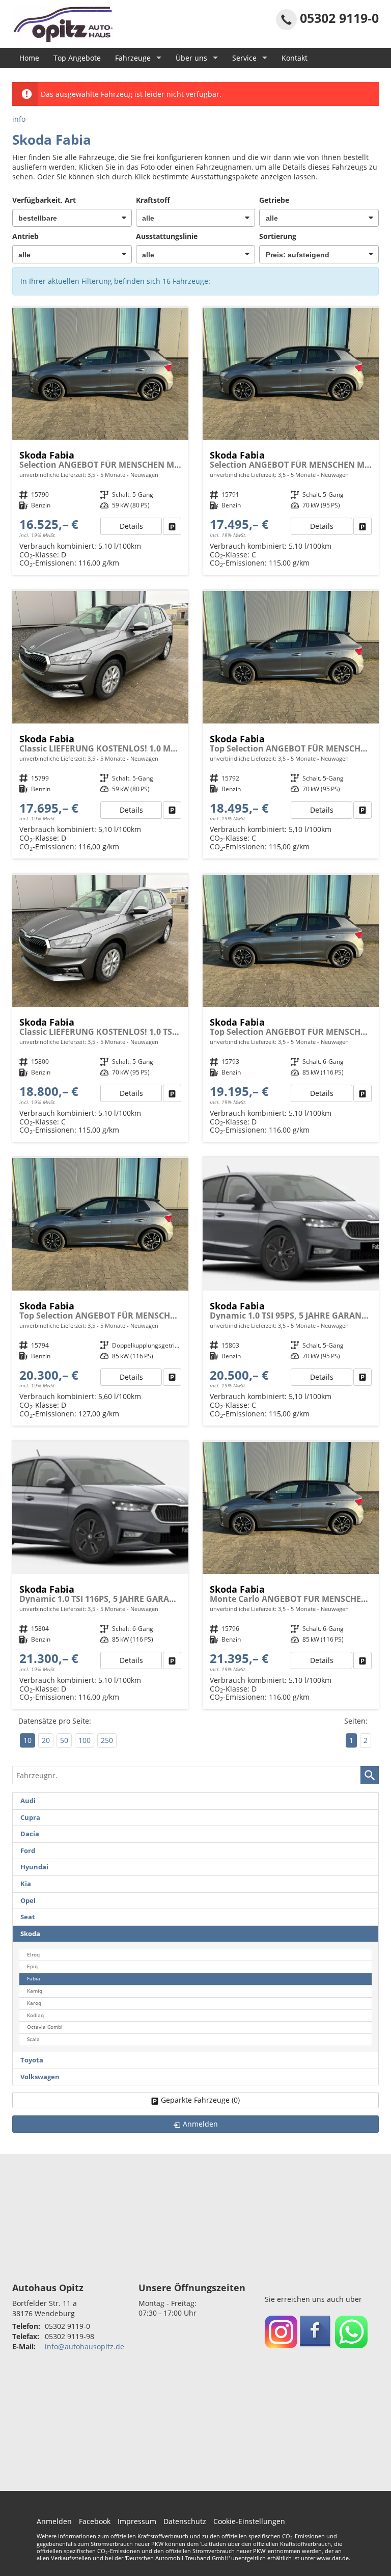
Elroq (33, 1955)
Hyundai (34, 1867)
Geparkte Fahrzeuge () (200, 2100)
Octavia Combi (45, 2027)
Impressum (137, 2521)
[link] (172, 526)
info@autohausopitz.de (85, 2346)
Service (244, 58)
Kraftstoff (153, 200)
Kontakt (295, 58)
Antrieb (25, 236)
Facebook (95, 2521)
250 (107, 1740)
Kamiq (35, 1991)
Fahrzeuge (133, 58)
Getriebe (274, 200)
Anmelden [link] (200, 2124)
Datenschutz (185, 2521)
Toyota (32, 2060)
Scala (33, 2039)
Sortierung (278, 236)
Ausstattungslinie (167, 236)
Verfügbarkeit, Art (44, 200)
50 (64, 1740)
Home (29, 58)
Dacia (30, 1834)
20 (46, 1740)
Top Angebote (77, 58)
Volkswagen (40, 2077)
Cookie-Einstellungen (249, 2521)
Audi (28, 1801)
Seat (28, 1917)
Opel (28, 1901)
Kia (26, 1884)
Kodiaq (35, 2015)
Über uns (191, 58)
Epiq (32, 1966)
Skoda (30, 1934)
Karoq (34, 2003)
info (19, 119)
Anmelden (54, 2521)
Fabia (34, 1979)
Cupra (30, 1818)
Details (131, 526)
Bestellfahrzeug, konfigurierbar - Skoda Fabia (100, 441)
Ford (28, 1851)
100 (85, 1740)
